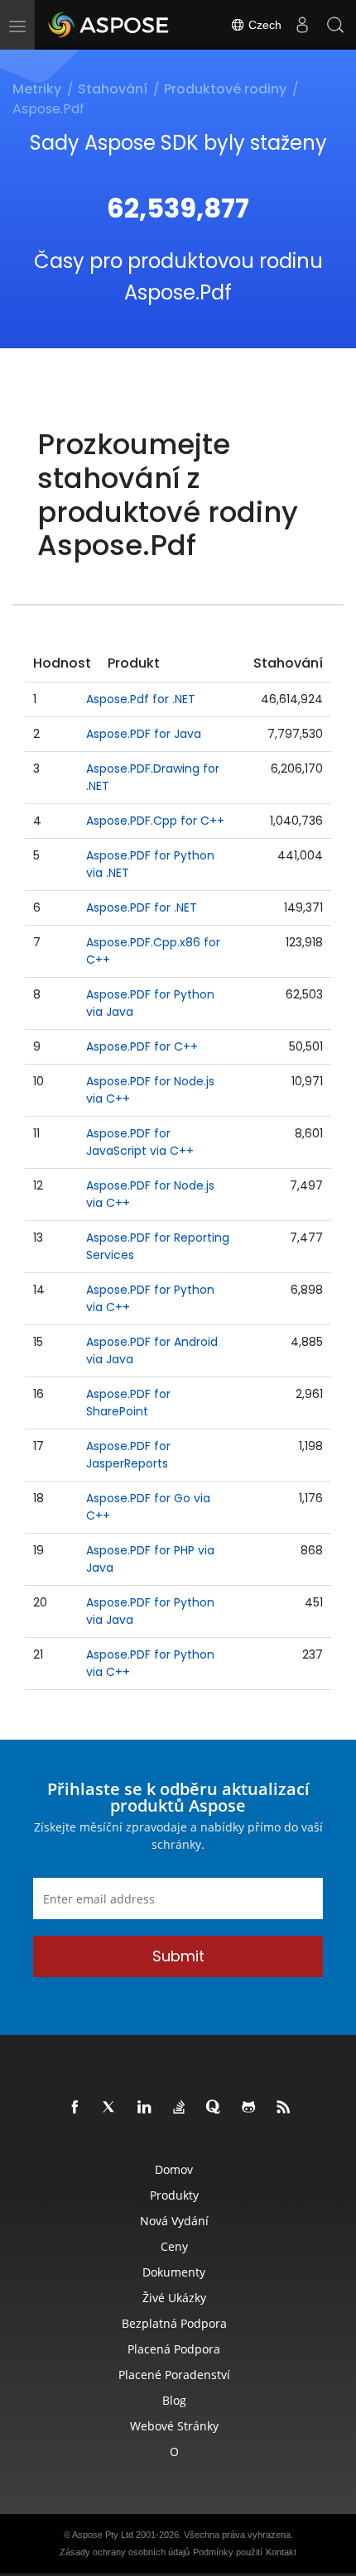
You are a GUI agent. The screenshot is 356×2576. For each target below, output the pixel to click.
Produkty (174, 2195)
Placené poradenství (174, 2375)
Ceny (174, 2246)
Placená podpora (174, 2349)
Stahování (113, 89)
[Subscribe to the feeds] (284, 2108)
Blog (174, 2400)
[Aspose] (109, 25)
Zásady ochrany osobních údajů (125, 2552)
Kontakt (281, 2552)
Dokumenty (174, 2272)
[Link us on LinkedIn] (145, 2108)
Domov (174, 2169)
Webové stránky (174, 2426)
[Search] (335, 25)
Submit (178, 1956)
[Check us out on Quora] (214, 2108)
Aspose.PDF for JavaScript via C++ (140, 1142)
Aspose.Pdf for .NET (141, 699)
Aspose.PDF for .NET (142, 907)
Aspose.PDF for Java (144, 734)
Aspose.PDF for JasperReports (128, 1455)
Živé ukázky (174, 2298)
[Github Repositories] (249, 2108)
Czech (263, 25)
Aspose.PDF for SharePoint (128, 1403)
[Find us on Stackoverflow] (180, 2108)
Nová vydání (174, 2221)
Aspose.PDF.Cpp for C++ (155, 821)
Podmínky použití (228, 2552)
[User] (302, 25)
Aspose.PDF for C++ (142, 1046)
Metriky (37, 89)
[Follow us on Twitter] (110, 2108)
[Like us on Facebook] (75, 2108)
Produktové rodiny (225, 89)
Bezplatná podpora (174, 2323)
